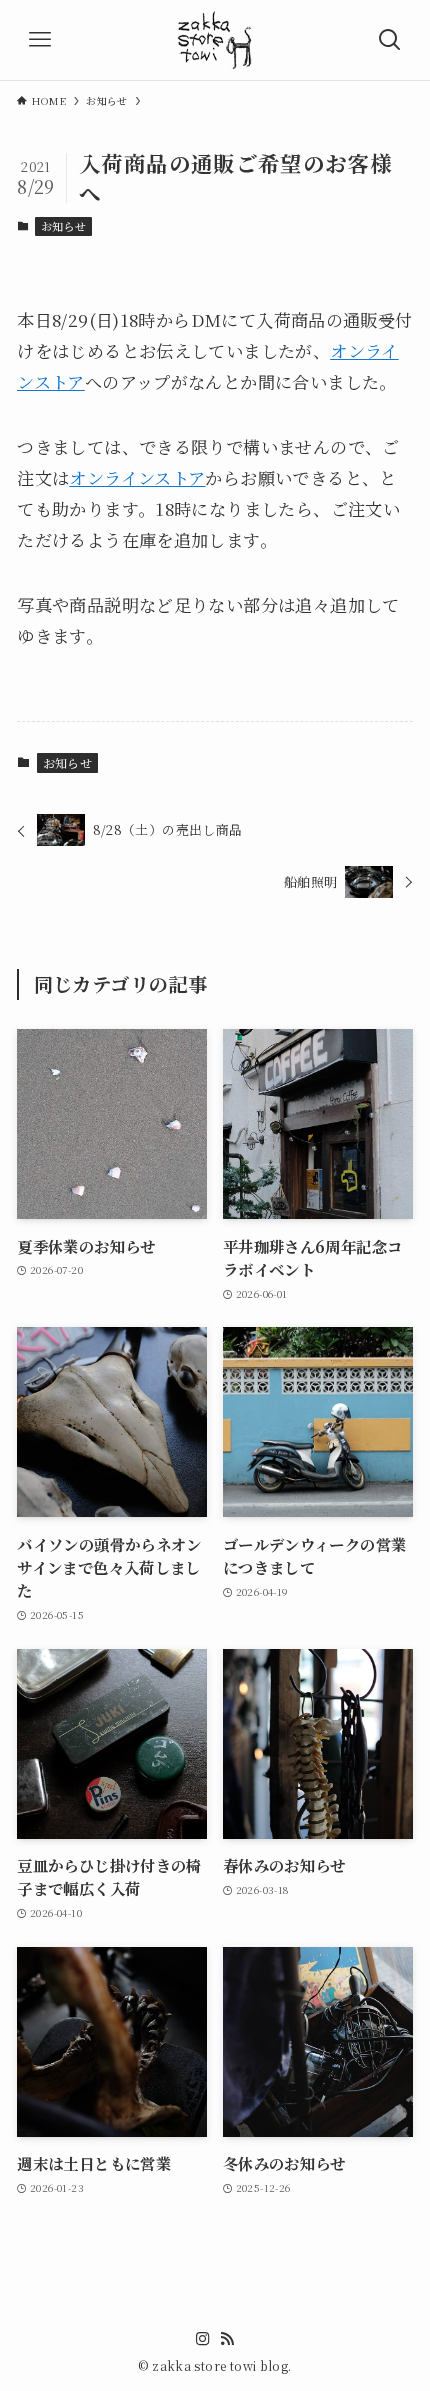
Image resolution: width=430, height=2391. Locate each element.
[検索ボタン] (390, 40)
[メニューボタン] (40, 40)
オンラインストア (137, 477)
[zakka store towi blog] (215, 40)
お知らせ (64, 226)
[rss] (227, 2339)
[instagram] (203, 2339)
